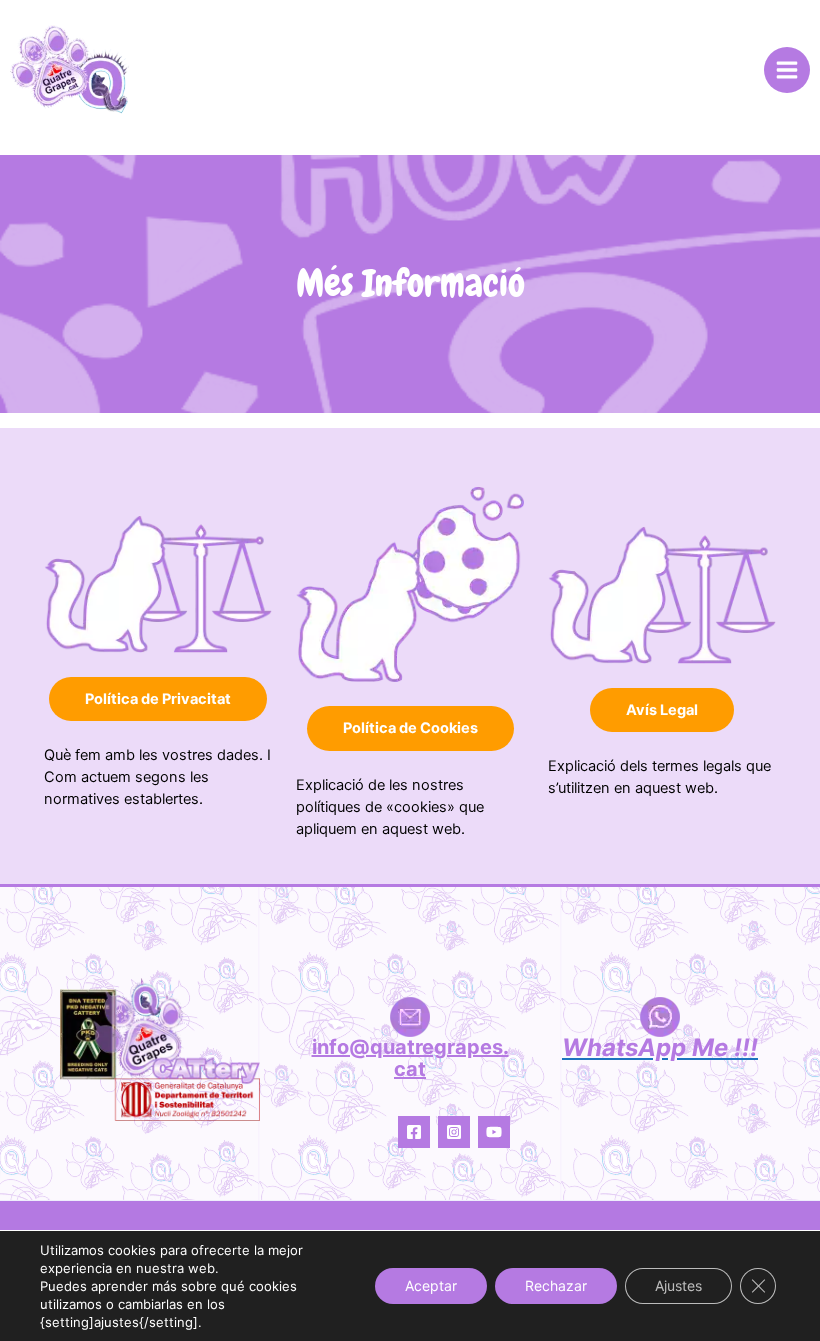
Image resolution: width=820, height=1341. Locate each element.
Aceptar (431, 1285)
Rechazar (556, 1285)
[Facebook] (414, 1132)
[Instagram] (454, 1132)
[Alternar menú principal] (787, 70)
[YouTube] (494, 1132)
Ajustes (678, 1285)
